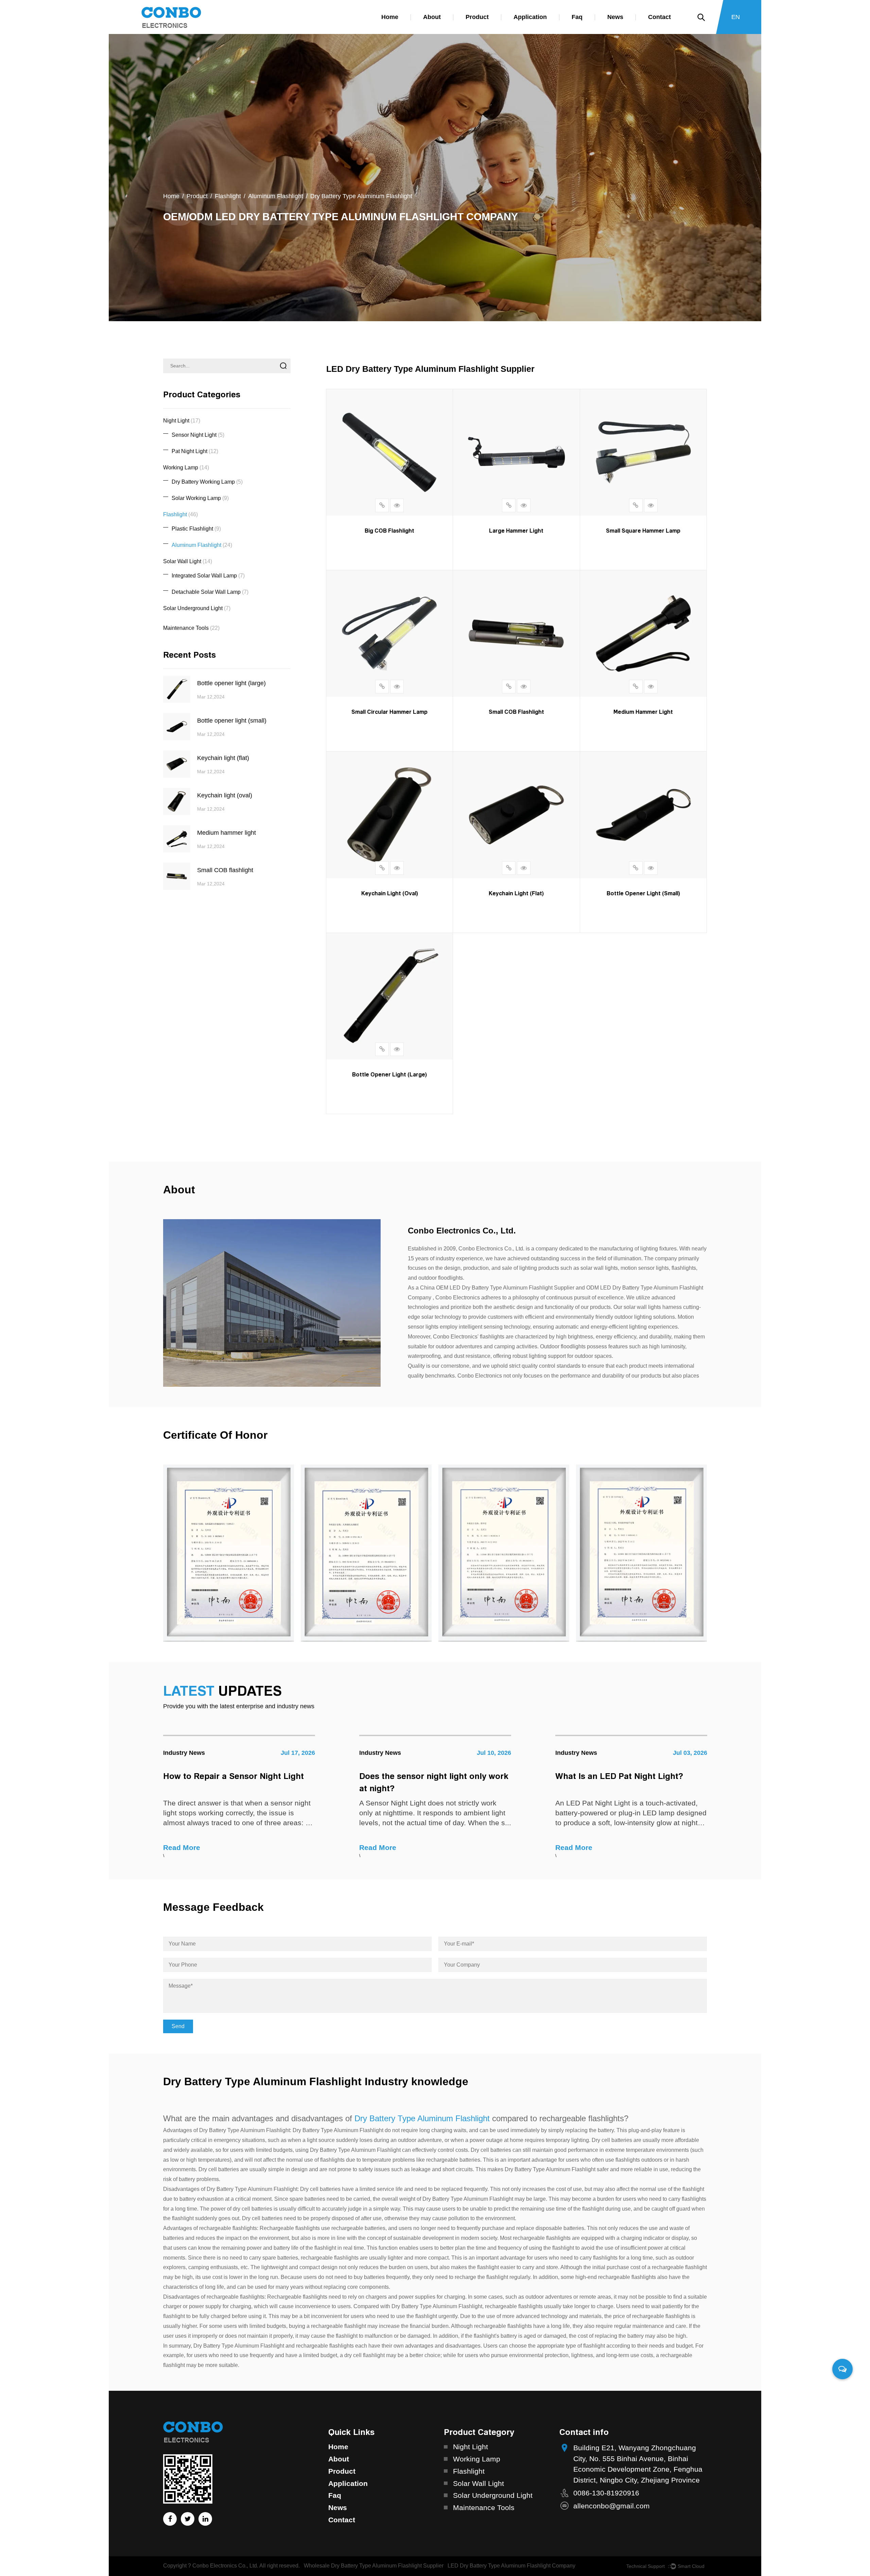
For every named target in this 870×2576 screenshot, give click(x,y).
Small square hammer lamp (643, 531)
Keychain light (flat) (516, 893)
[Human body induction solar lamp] (243, 1553)
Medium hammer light (643, 712)
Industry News (195, 1753)
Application (530, 17)
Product (477, 17)
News (615, 17)
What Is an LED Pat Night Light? (434, 1776)
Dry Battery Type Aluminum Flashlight (422, 2118)
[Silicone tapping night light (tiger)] (656, 1553)
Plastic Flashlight (196, 529)
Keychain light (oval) (390, 893)
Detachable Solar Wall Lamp (210, 592)
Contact (659, 17)
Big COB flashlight (389, 531)
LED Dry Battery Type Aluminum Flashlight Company (511, 2566)
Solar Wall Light (188, 561)
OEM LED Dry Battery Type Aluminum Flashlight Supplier (505, 1288)
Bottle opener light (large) (389, 1074)
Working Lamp (186, 468)
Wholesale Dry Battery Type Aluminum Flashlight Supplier (374, 2566)
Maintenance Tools (191, 628)
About (432, 17)
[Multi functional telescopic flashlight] (518, 1553)
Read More (192, 1847)
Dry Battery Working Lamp (207, 482)
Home (390, 17)
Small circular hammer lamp (389, 712)
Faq (577, 17)
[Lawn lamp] (381, 1553)
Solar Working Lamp (200, 498)
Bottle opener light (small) (643, 893)
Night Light (182, 421)
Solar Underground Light (197, 608)
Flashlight (228, 196)
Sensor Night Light (198, 435)
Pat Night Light (195, 451)
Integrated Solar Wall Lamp (208, 576)
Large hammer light (516, 531)
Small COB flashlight (516, 712)
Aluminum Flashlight (276, 196)
